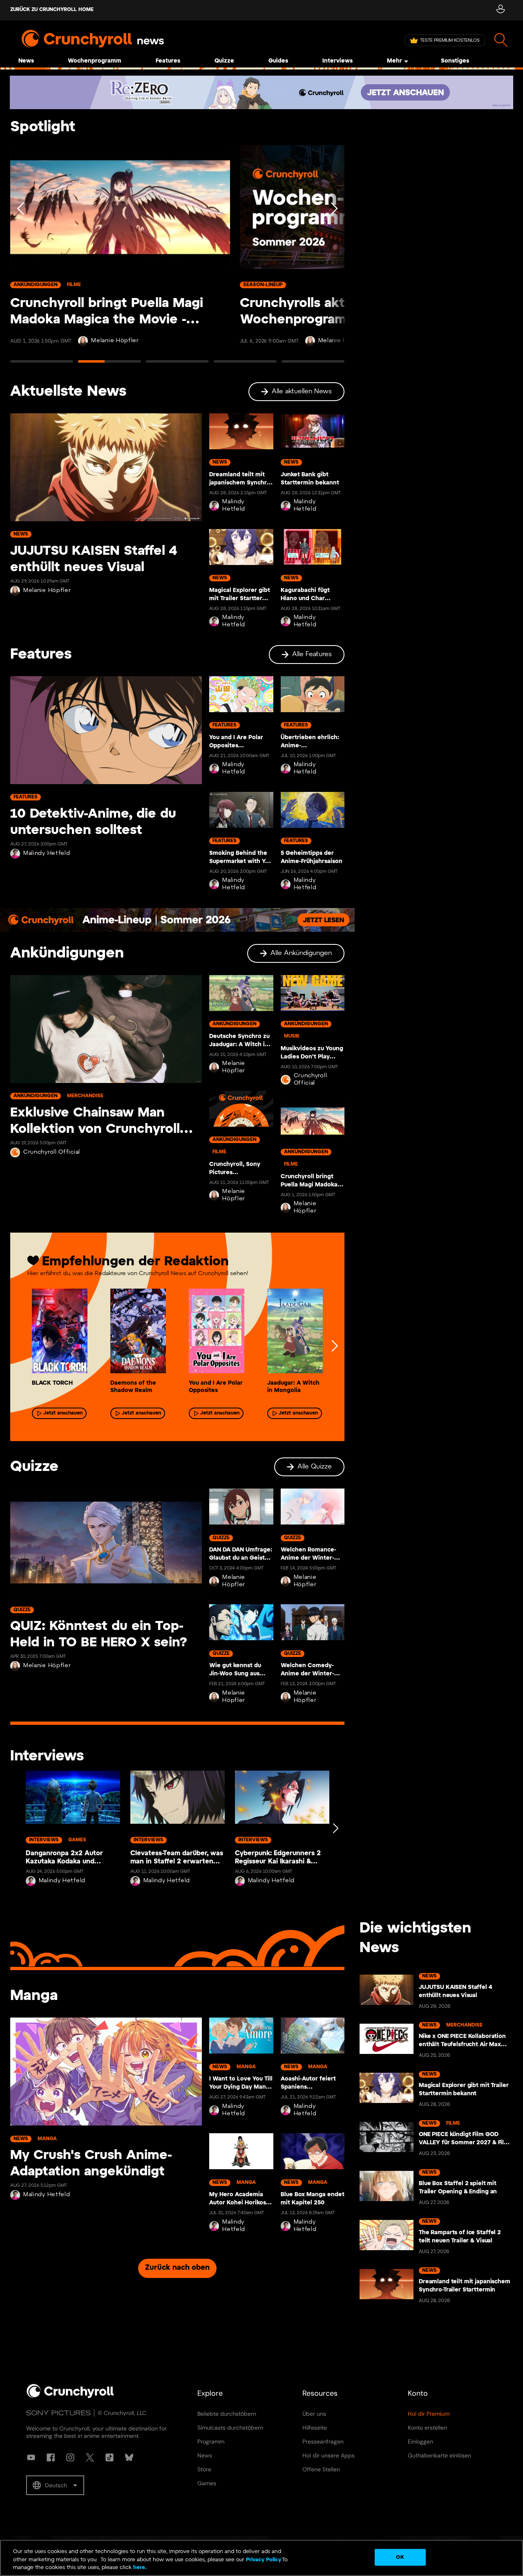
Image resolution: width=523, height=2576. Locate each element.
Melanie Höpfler (115, 341)
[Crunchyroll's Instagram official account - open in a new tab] (70, 2457)
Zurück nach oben (177, 2268)
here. (139, 2568)
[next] (334, 1346)
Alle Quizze (315, 1467)
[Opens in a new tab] (261, 92)
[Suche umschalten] (501, 40)
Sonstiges (455, 61)
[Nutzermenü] (500, 10)
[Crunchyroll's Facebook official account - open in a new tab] (51, 2457)
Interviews (337, 61)
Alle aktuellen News (302, 391)
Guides (278, 61)
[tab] (42, 365)
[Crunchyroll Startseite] (70, 2397)
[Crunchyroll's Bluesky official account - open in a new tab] (129, 2457)
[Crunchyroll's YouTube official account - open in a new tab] (31, 2457)
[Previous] (21, 257)
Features (168, 61)
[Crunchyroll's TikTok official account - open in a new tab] (110, 2457)
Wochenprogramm (95, 61)
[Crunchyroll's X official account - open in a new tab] (90, 2457)
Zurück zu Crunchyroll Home (52, 10)
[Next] (333, 257)
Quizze (224, 61)
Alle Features (312, 654)
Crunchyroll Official (52, 1152)
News (26, 61)
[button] (55, 2485)
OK (400, 2557)
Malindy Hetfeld (234, 506)
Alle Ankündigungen (301, 953)
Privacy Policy (264, 2560)
